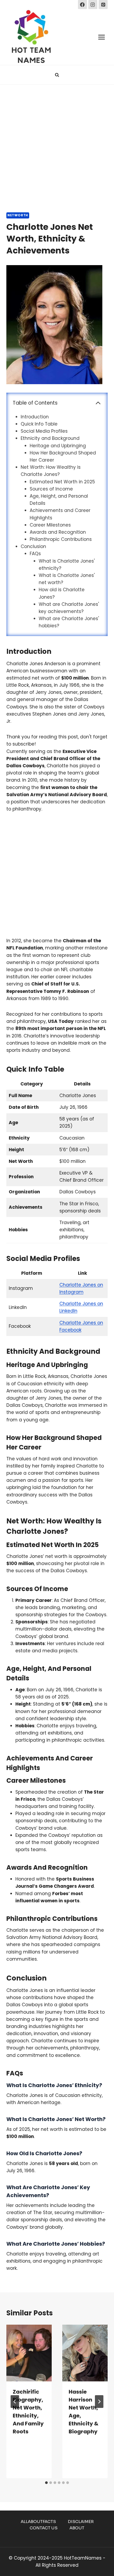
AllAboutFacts (38, 2522)
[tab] (46, 2483)
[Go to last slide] (15, 2402)
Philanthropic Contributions (61, 539)
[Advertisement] (57, 144)
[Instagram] (93, 5)
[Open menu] (101, 37)
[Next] (99, 2402)
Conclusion (33, 546)
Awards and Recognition (58, 532)
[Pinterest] (103, 5)
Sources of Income (51, 489)
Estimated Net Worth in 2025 (62, 482)
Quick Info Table (39, 424)
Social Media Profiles (44, 431)
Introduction (35, 417)
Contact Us (44, 2528)
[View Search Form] (57, 75)
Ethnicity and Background (50, 438)
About (77, 2528)
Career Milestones (50, 525)
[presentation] (29, 2353)
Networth (18, 215)
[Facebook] (82, 5)
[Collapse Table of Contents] (98, 403)
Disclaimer (81, 2522)
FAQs (35, 554)
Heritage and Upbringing (58, 446)
